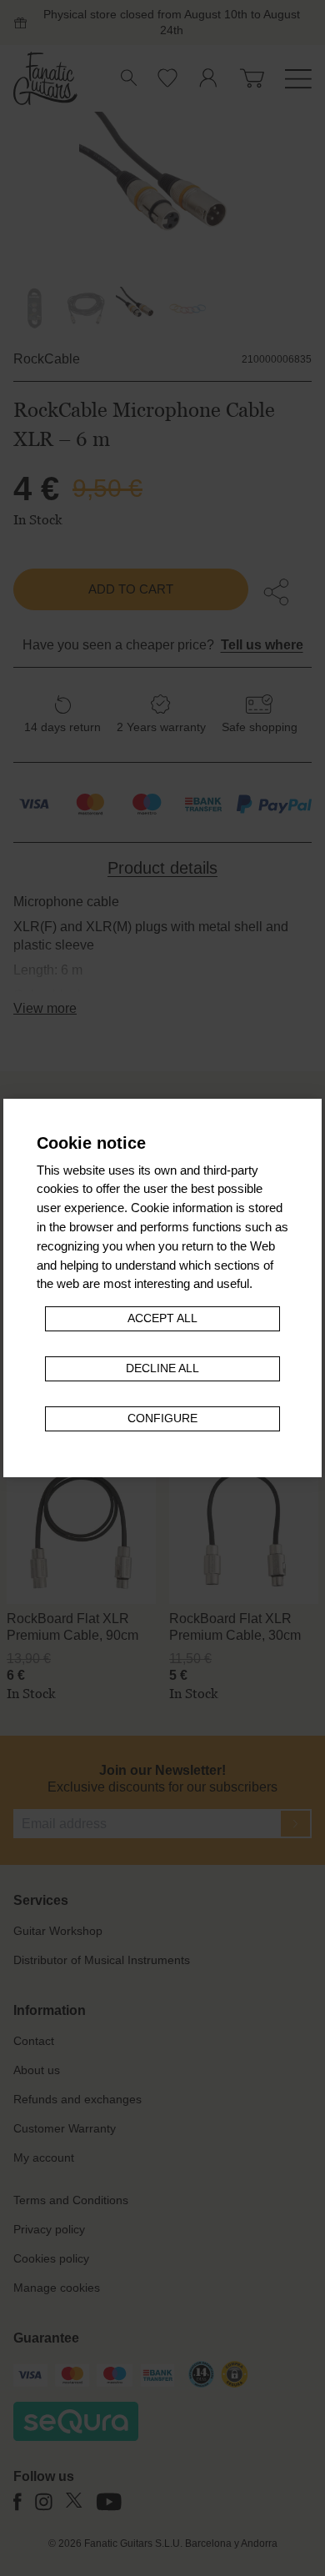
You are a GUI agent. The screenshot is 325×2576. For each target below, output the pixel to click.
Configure (162, 1418)
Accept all (162, 1318)
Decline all (162, 1368)
